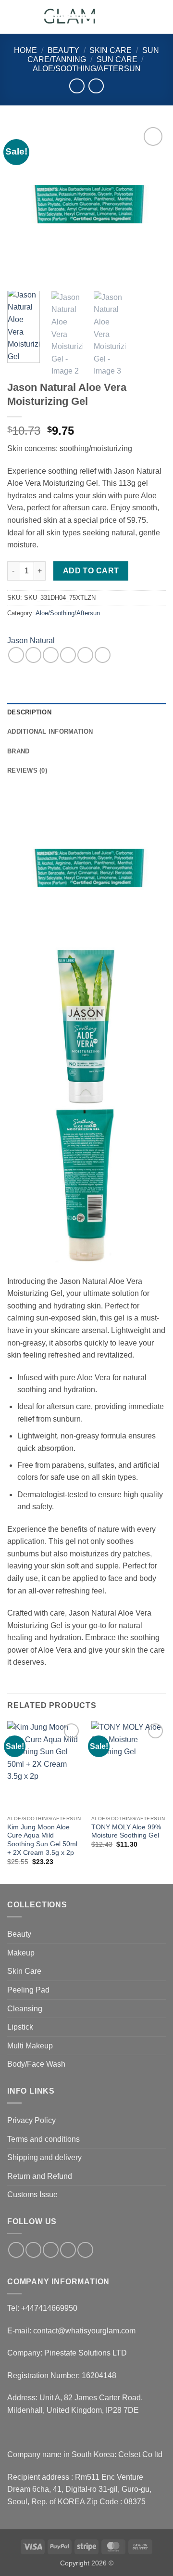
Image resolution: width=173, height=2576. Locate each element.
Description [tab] (29, 712)
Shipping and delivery (44, 2157)
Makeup (21, 1953)
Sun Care (117, 59)
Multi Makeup (30, 2046)
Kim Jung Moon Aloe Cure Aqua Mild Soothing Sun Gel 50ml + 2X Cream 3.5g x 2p (42, 1840)
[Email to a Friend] (68, 655)
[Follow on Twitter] (51, 2250)
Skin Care (111, 50)
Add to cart (91, 571)
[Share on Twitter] (51, 655)
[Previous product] (96, 86)
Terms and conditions (43, 2139)
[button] (13, 17)
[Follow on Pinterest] (85, 2250)
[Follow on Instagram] (33, 2250)
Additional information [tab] (50, 731)
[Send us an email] (68, 2250)
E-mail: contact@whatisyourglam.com (71, 2331)
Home (25, 50)
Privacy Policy (31, 2120)
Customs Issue (32, 2194)
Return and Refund (40, 2176)
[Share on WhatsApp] (16, 655)
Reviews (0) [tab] (27, 770)
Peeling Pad (28, 1990)
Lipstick (20, 2027)
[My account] (145, 17)
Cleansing (25, 2009)
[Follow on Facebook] (16, 2250)
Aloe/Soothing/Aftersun (87, 69)
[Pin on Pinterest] (85, 655)
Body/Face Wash (36, 2064)
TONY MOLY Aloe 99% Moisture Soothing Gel (126, 1832)
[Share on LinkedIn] (103, 655)
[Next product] (77, 86)
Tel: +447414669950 (42, 2308)
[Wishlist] (128, 17)
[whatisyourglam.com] (71, 17)
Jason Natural (31, 641)
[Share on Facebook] (33, 655)
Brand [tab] (18, 751)
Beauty (63, 50)
